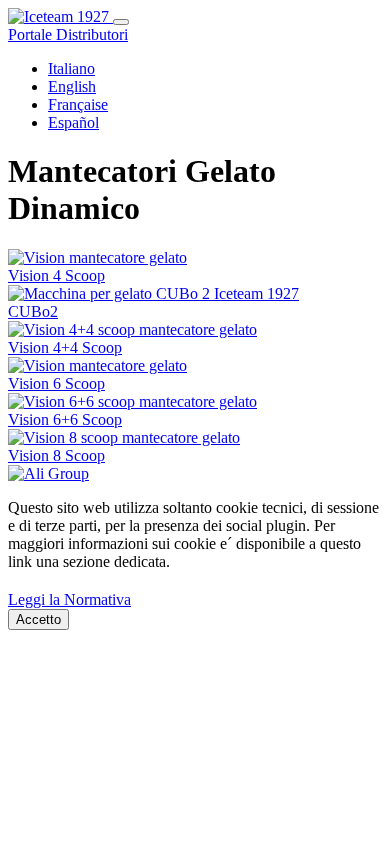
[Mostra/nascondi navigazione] (121, 22)
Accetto (38, 619)
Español (73, 122)
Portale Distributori (68, 34)
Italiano (71, 68)
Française (78, 104)
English (72, 86)
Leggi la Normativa (69, 599)
